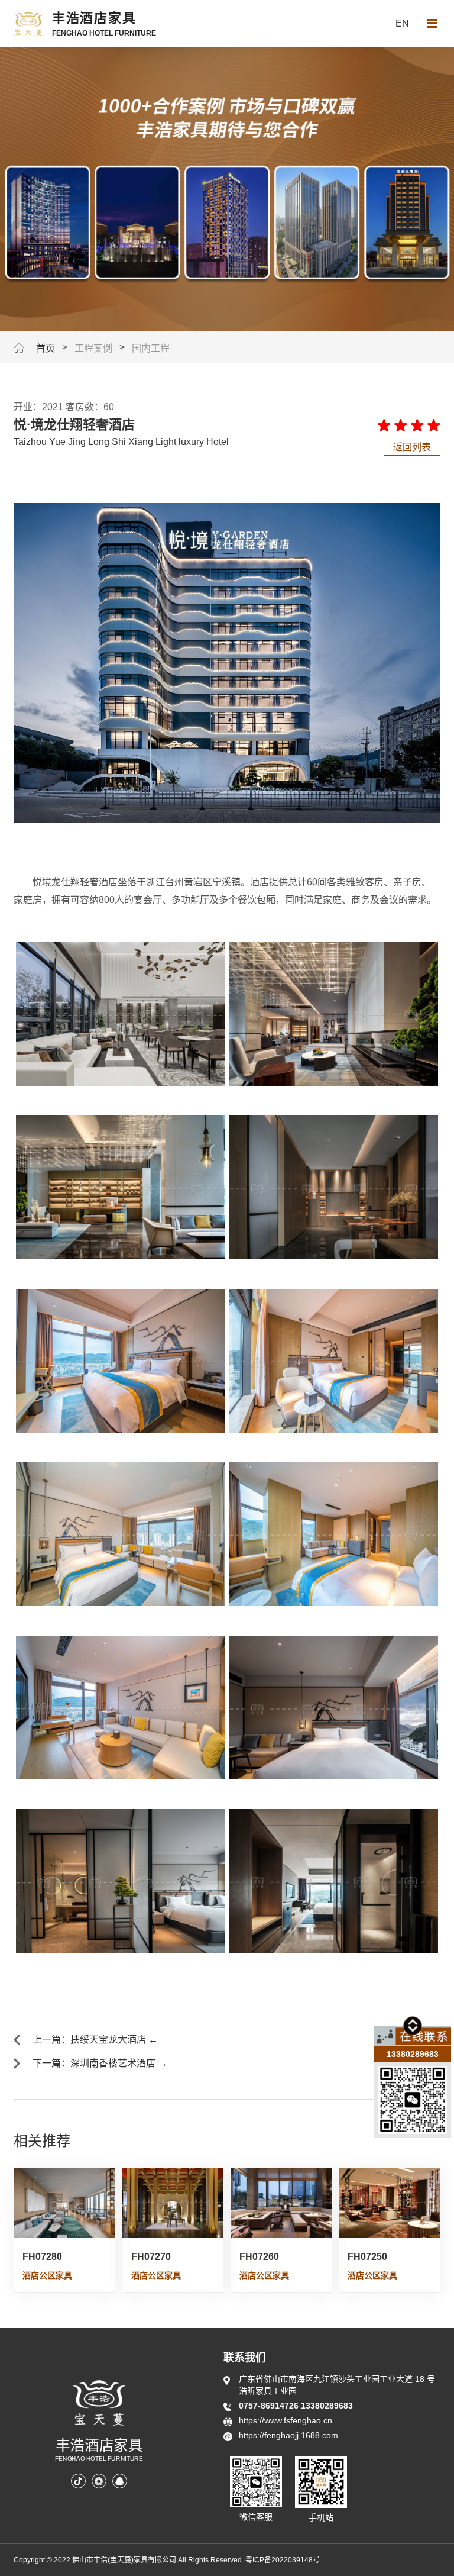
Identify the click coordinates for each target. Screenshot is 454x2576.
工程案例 (93, 348)
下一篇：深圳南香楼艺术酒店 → (100, 2063)
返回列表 (412, 447)
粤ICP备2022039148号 (283, 2560)
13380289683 (327, 2406)
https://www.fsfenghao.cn (286, 2420)
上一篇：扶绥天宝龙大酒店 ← (95, 2040)
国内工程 (151, 348)
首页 (46, 348)
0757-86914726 (270, 2406)
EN (402, 23)
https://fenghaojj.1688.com (288, 2435)
